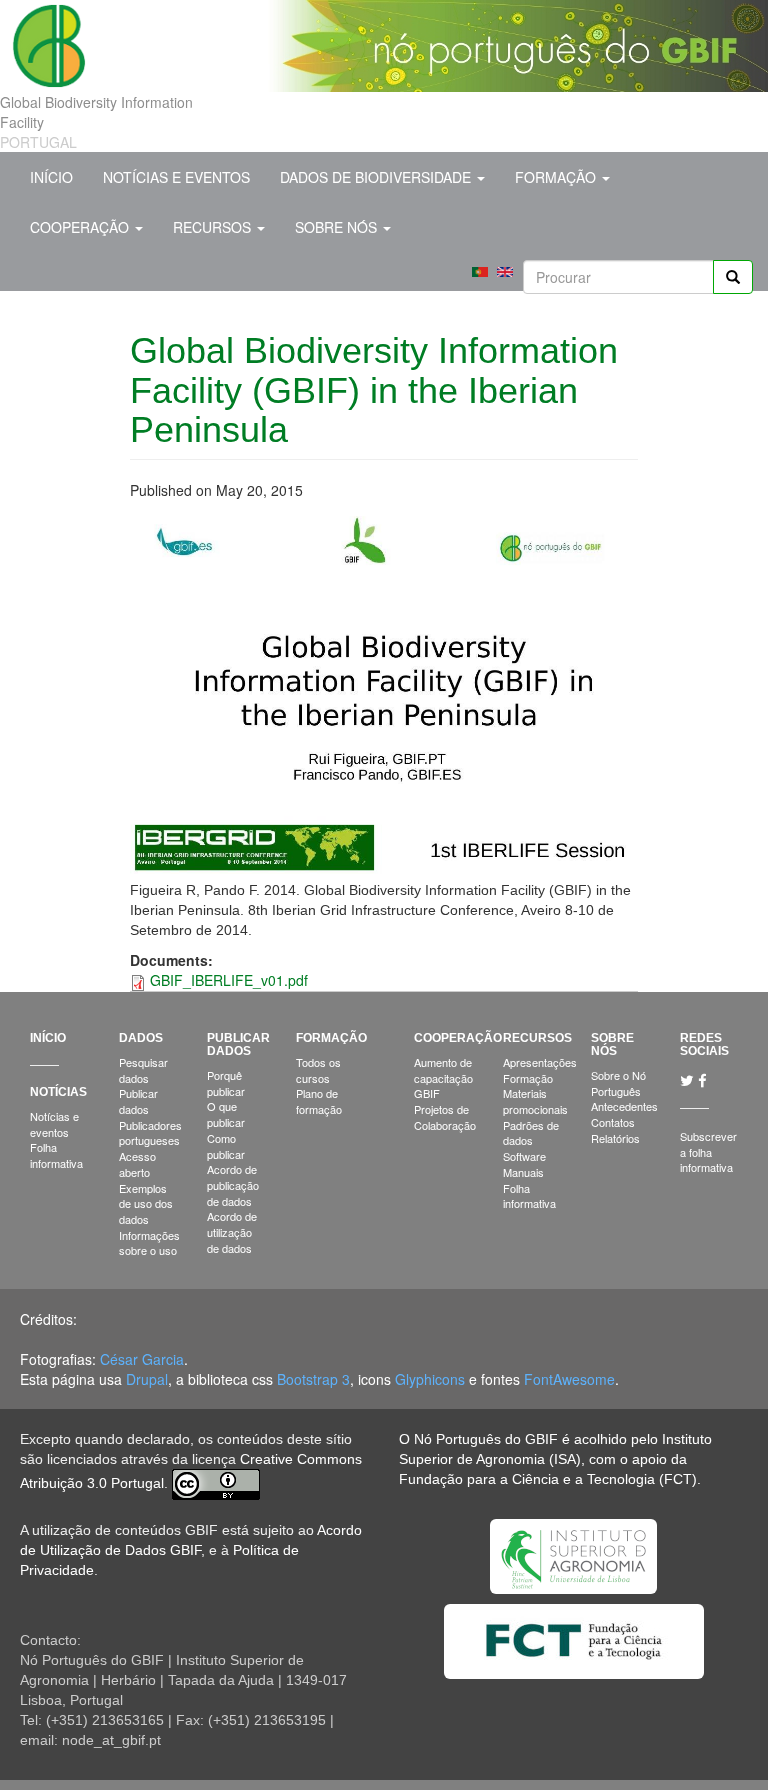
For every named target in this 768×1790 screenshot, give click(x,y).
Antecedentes (624, 1106)
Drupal (147, 1379)
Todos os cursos (318, 1070)
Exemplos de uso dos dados (146, 1203)
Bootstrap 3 (313, 1379)
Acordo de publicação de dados (233, 1184)
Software (524, 1156)
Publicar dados (138, 1101)
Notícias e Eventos (176, 177)
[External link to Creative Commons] (216, 1483)
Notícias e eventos (54, 1124)
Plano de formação (319, 1101)
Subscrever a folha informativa (708, 1151)
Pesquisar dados (143, 1070)
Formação (557, 177)
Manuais (523, 1172)
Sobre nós (338, 227)
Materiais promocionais (535, 1101)
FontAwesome (569, 1379)
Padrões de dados (531, 1133)
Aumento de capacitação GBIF (443, 1077)
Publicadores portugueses (150, 1133)
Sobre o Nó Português (618, 1083)
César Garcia (142, 1359)
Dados (141, 1038)
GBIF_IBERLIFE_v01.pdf (229, 980)
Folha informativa (56, 1155)
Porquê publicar (226, 1083)
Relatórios (615, 1138)
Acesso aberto (137, 1164)
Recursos (214, 227)
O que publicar (226, 1114)
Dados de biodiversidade (377, 177)
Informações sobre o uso (149, 1243)
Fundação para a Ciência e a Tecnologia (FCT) (548, 1479)
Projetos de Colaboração (445, 1117)
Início (51, 177)
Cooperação (81, 227)
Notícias (58, 1092)
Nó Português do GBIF (486, 1439)
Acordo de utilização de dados (232, 1231)
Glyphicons (430, 1379)
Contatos (613, 1122)
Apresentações (540, 1062)
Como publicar (226, 1146)
